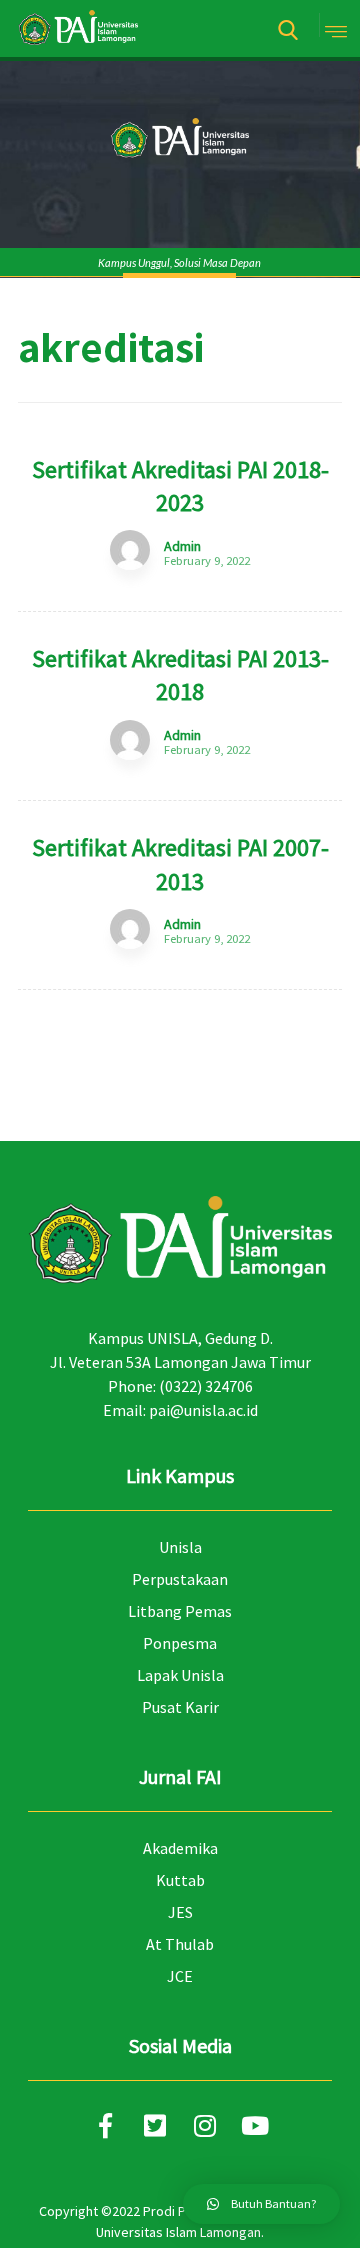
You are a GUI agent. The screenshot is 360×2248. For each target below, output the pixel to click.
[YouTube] (255, 2126)
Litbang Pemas (180, 1611)
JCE (180, 1976)
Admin (182, 546)
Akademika (180, 1848)
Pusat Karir (180, 1707)
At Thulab (180, 1944)
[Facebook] (105, 2126)
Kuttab (180, 1880)
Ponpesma (180, 1643)
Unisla (180, 1547)
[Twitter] (155, 2126)
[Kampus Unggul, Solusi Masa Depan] (78, 28)
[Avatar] (130, 550)
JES (180, 1912)
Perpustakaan (180, 1579)
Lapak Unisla (180, 1675)
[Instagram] (205, 2126)
